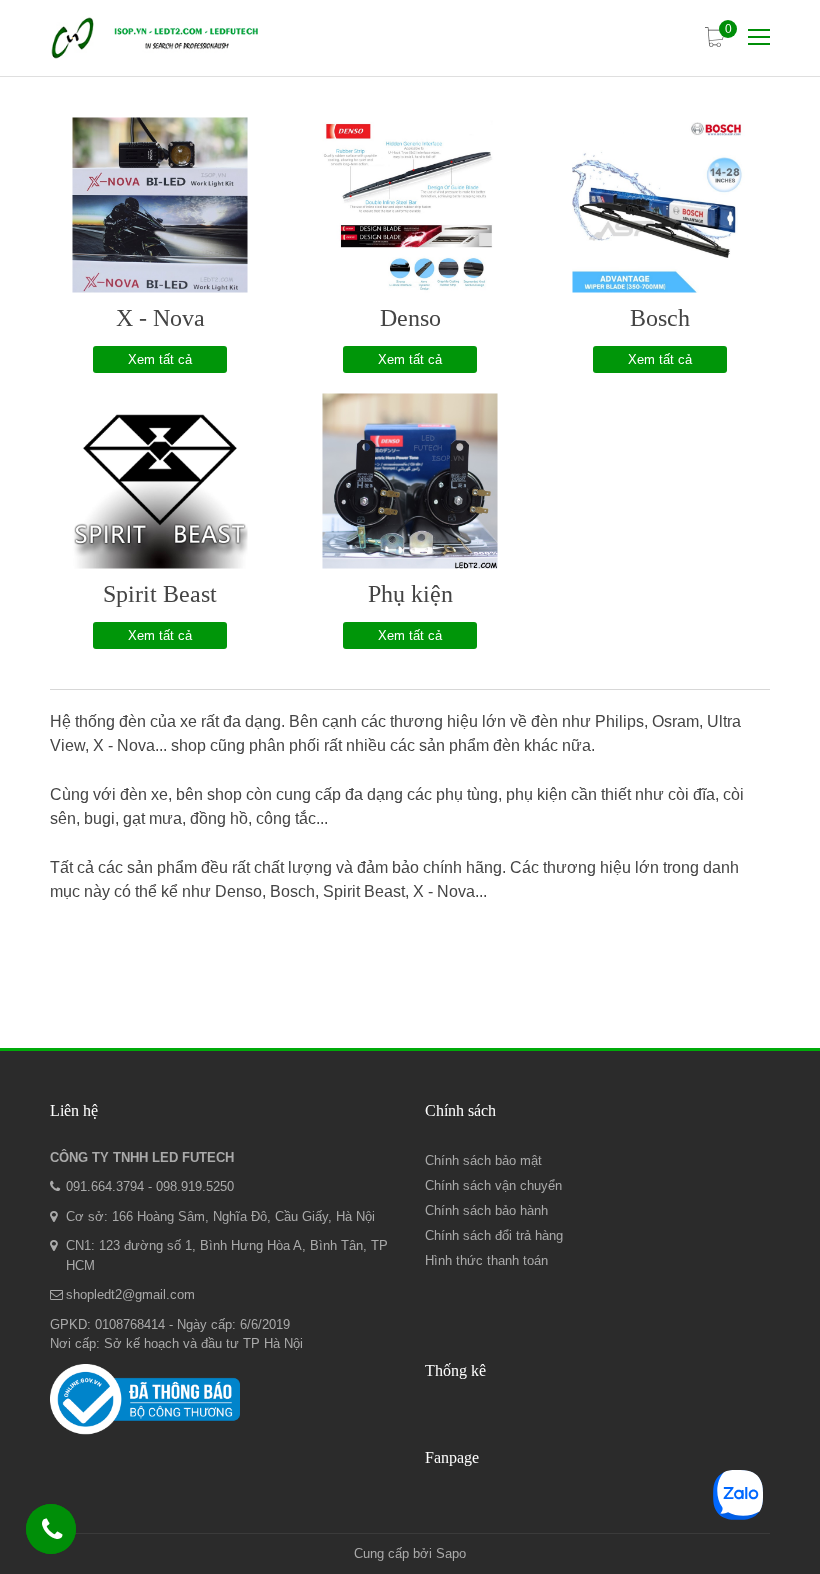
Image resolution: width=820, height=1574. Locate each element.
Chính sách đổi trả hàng (494, 1235)
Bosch (660, 318)
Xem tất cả (160, 359)
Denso (410, 318)
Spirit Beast (160, 594)
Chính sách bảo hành (486, 1210)
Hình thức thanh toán (486, 1260)
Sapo (451, 1553)
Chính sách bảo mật (483, 1160)
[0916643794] (52, 1533)
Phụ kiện (410, 594)
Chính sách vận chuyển (493, 1185)
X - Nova (160, 318)
